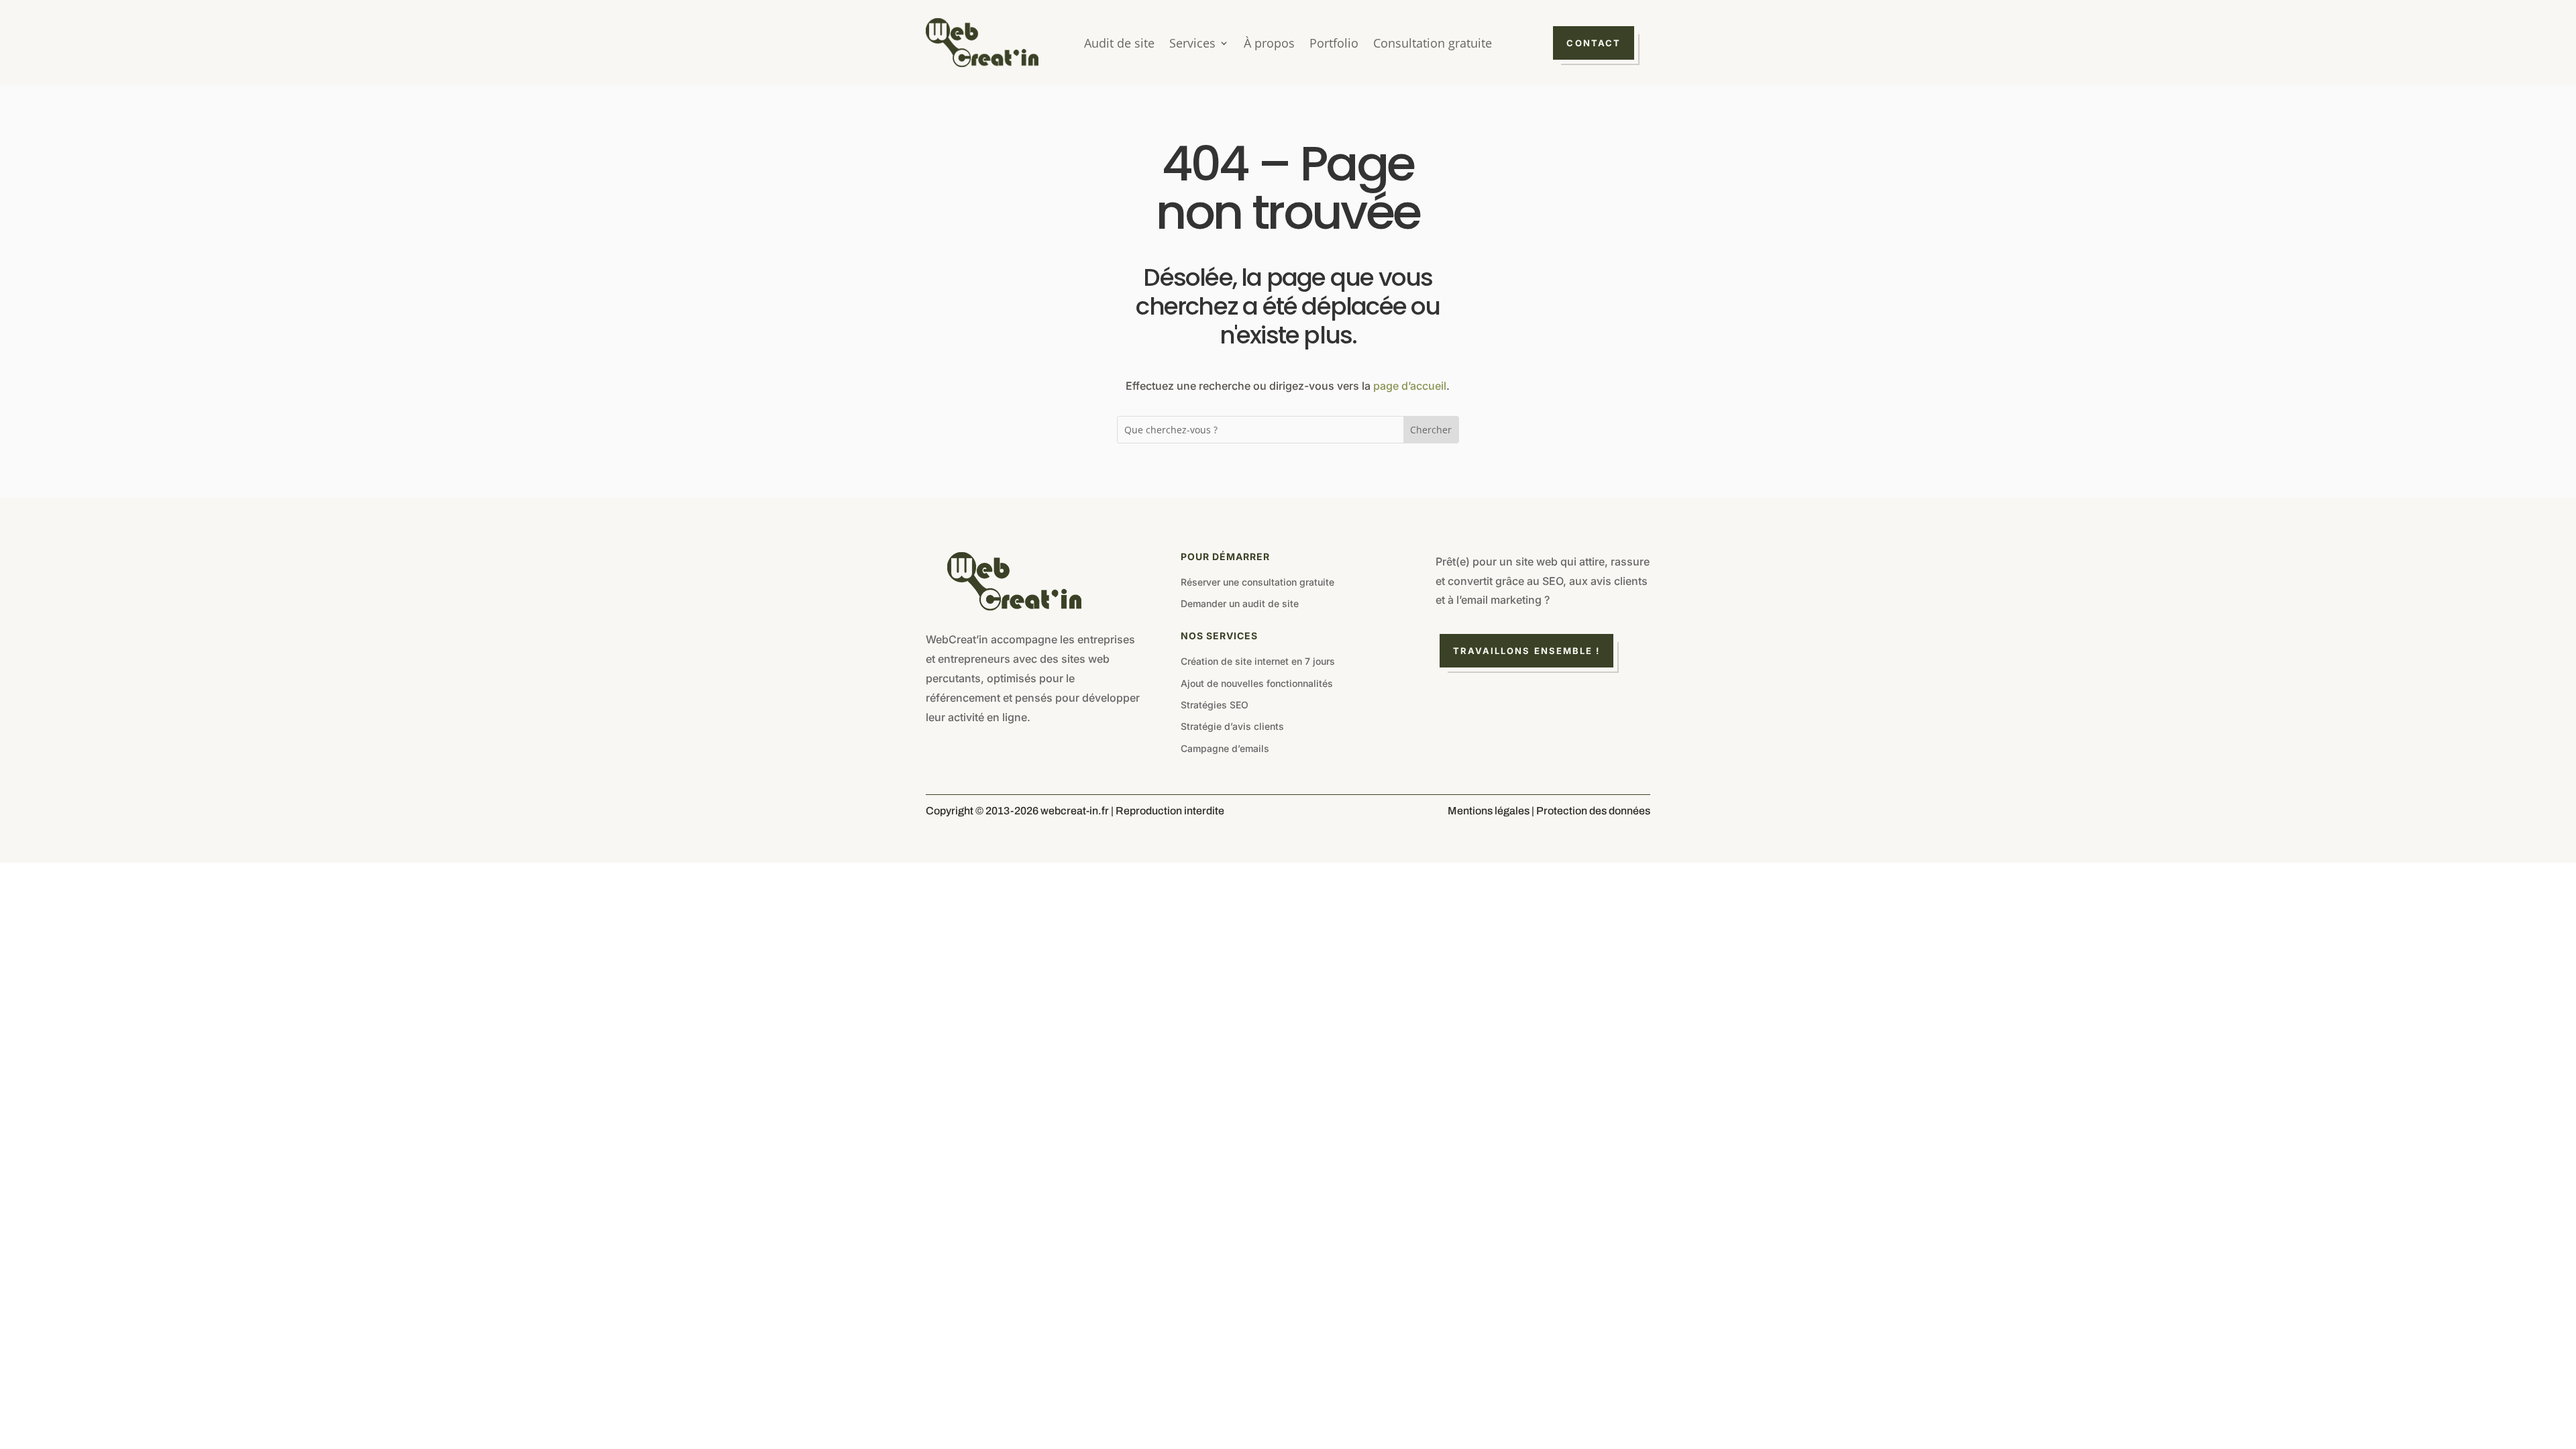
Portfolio (1334, 45)
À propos (1269, 45)
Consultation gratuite (1433, 45)
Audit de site (1119, 45)
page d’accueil (1410, 386)
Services (1192, 45)
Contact (1594, 43)
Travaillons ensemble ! (1527, 651)
